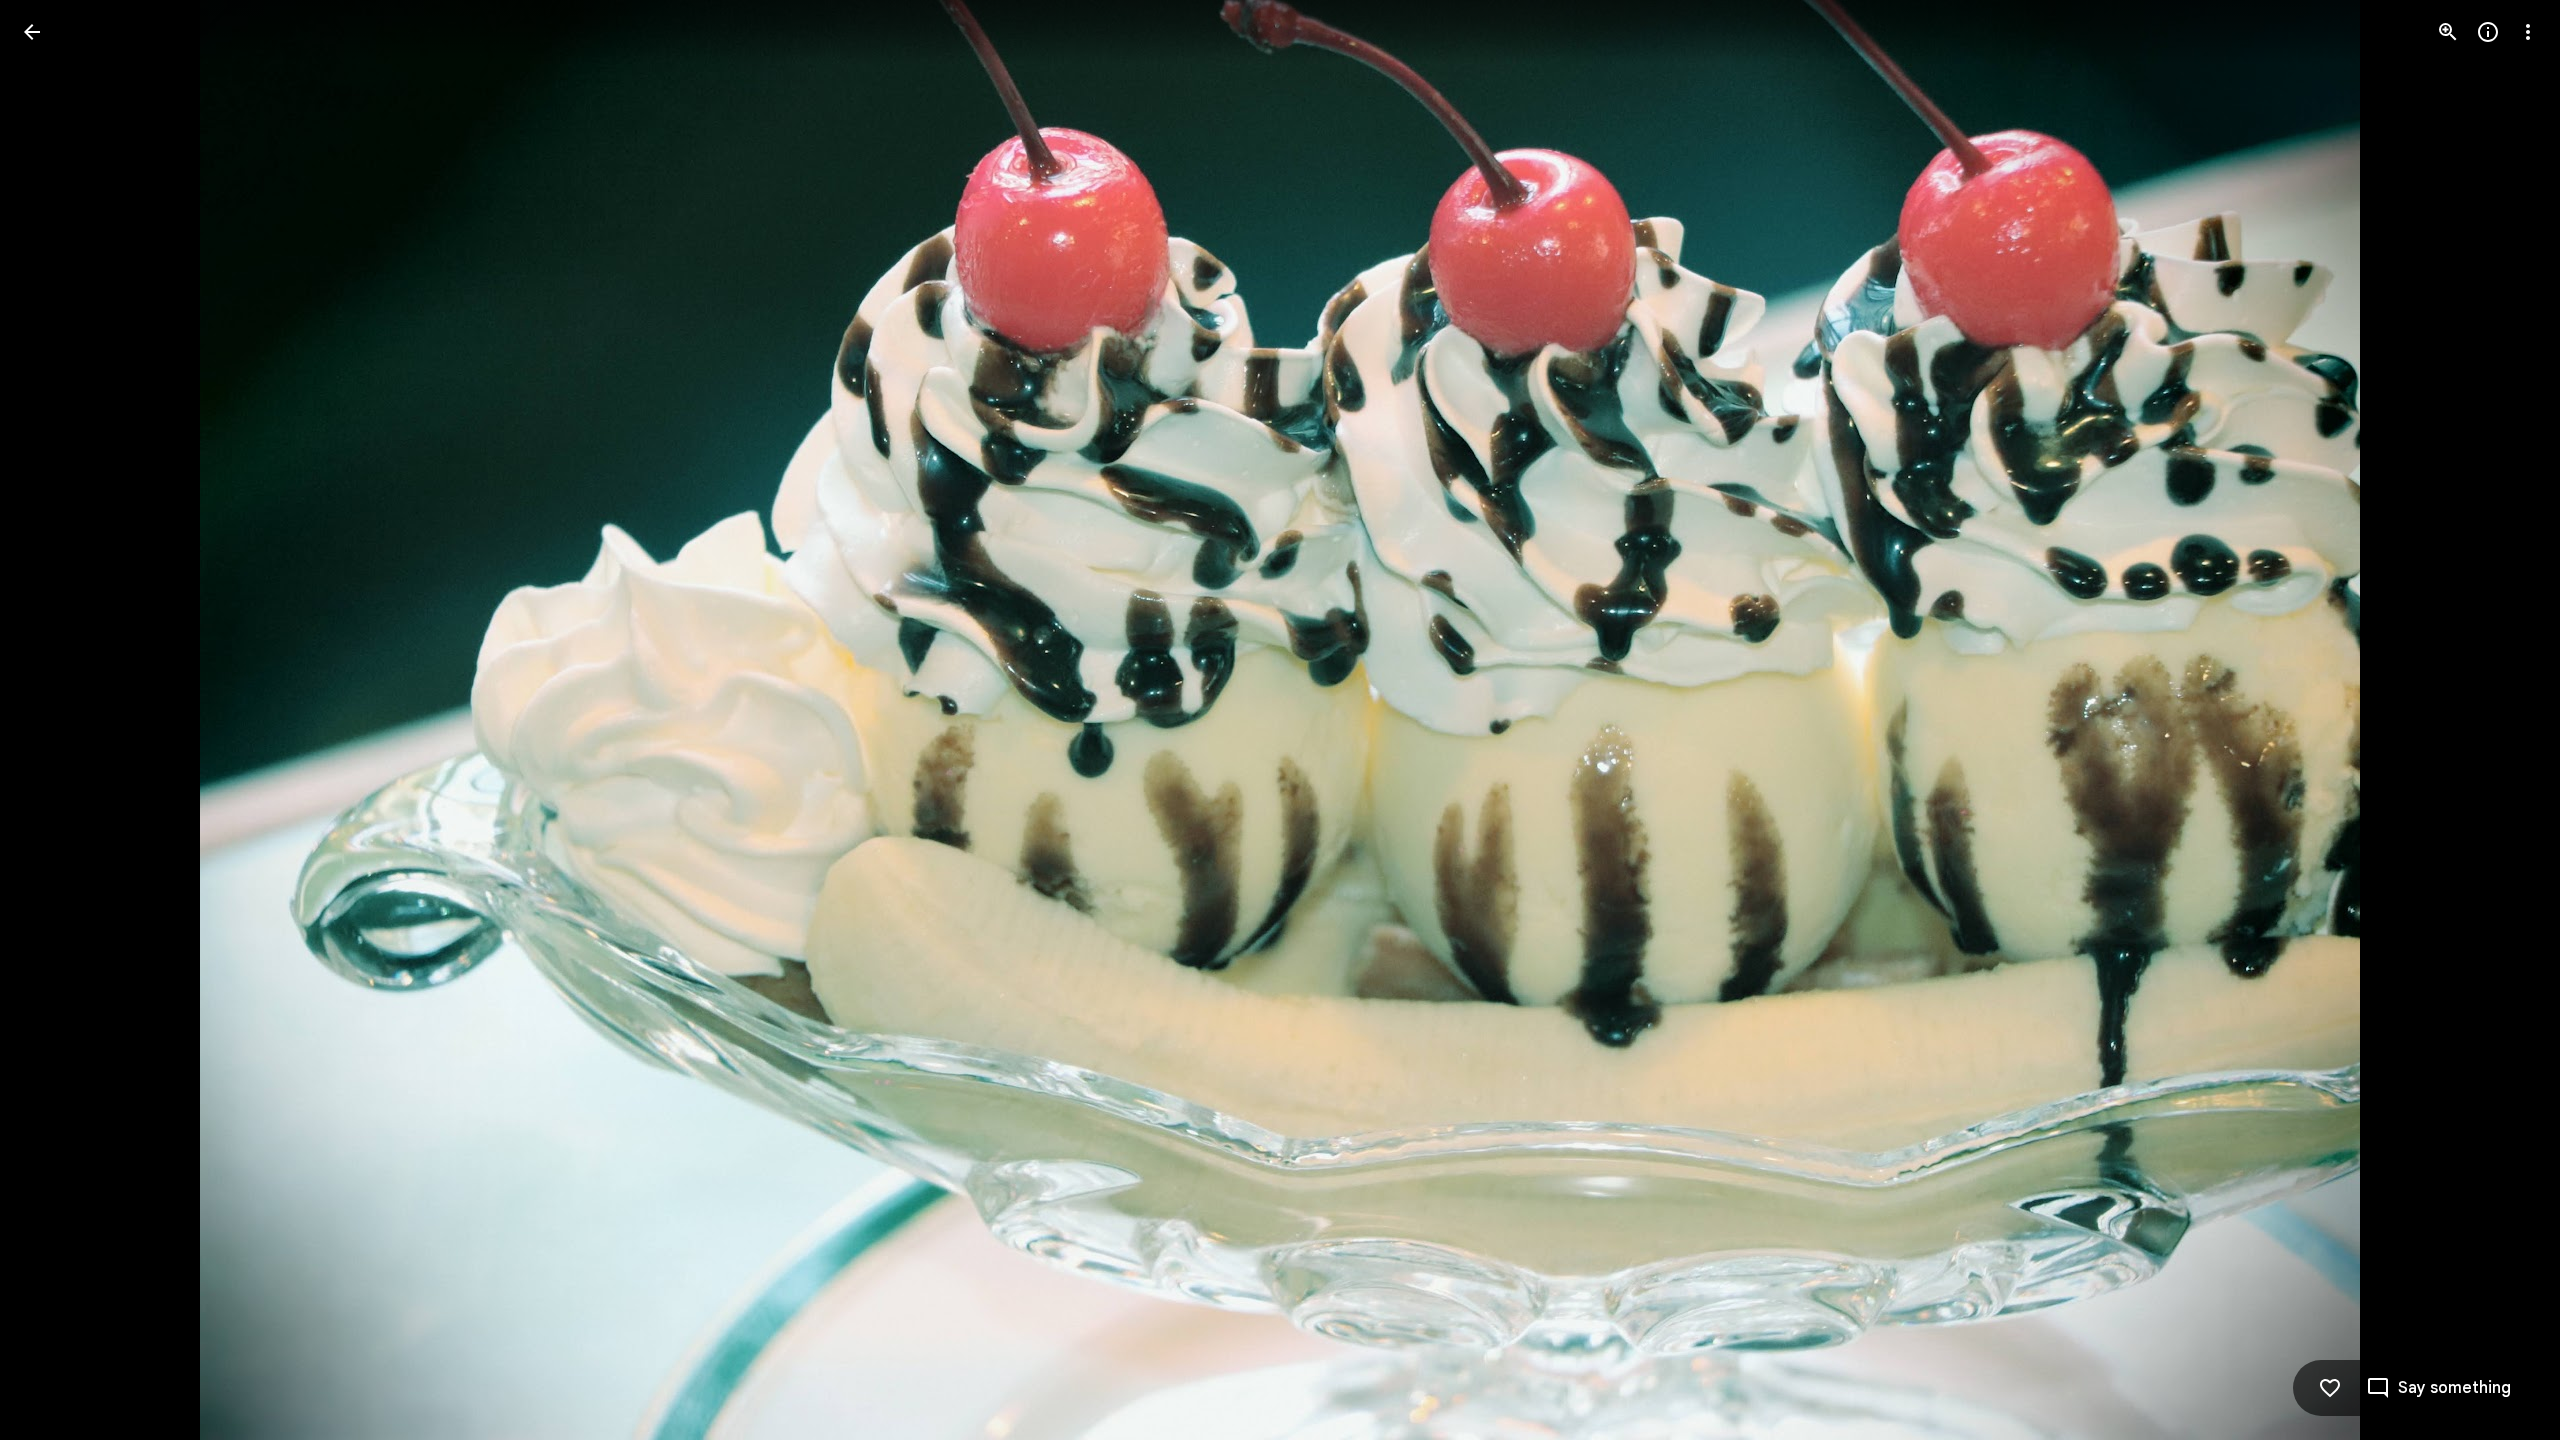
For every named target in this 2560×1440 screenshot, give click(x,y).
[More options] (2528, 32)
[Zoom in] (2448, 32)
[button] (56, 720)
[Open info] (2488, 32)
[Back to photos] (32, 32)
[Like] (2330, 1388)
